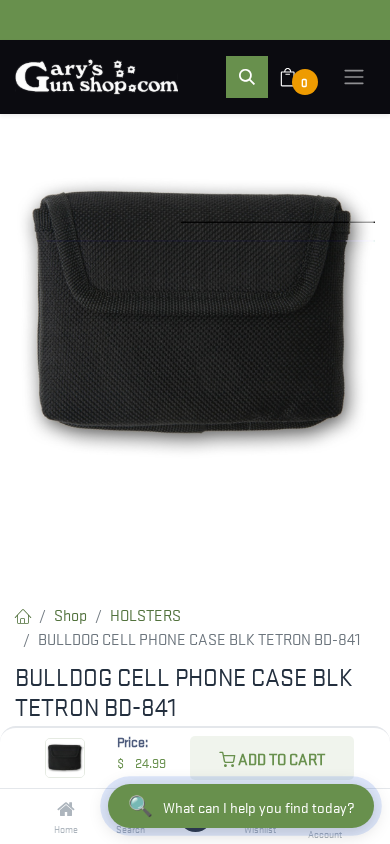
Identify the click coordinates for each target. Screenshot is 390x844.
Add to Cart (280, 758)
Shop (70, 614)
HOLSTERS (145, 614)
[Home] (66, 809)
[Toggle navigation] (354, 77)
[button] (247, 77)
